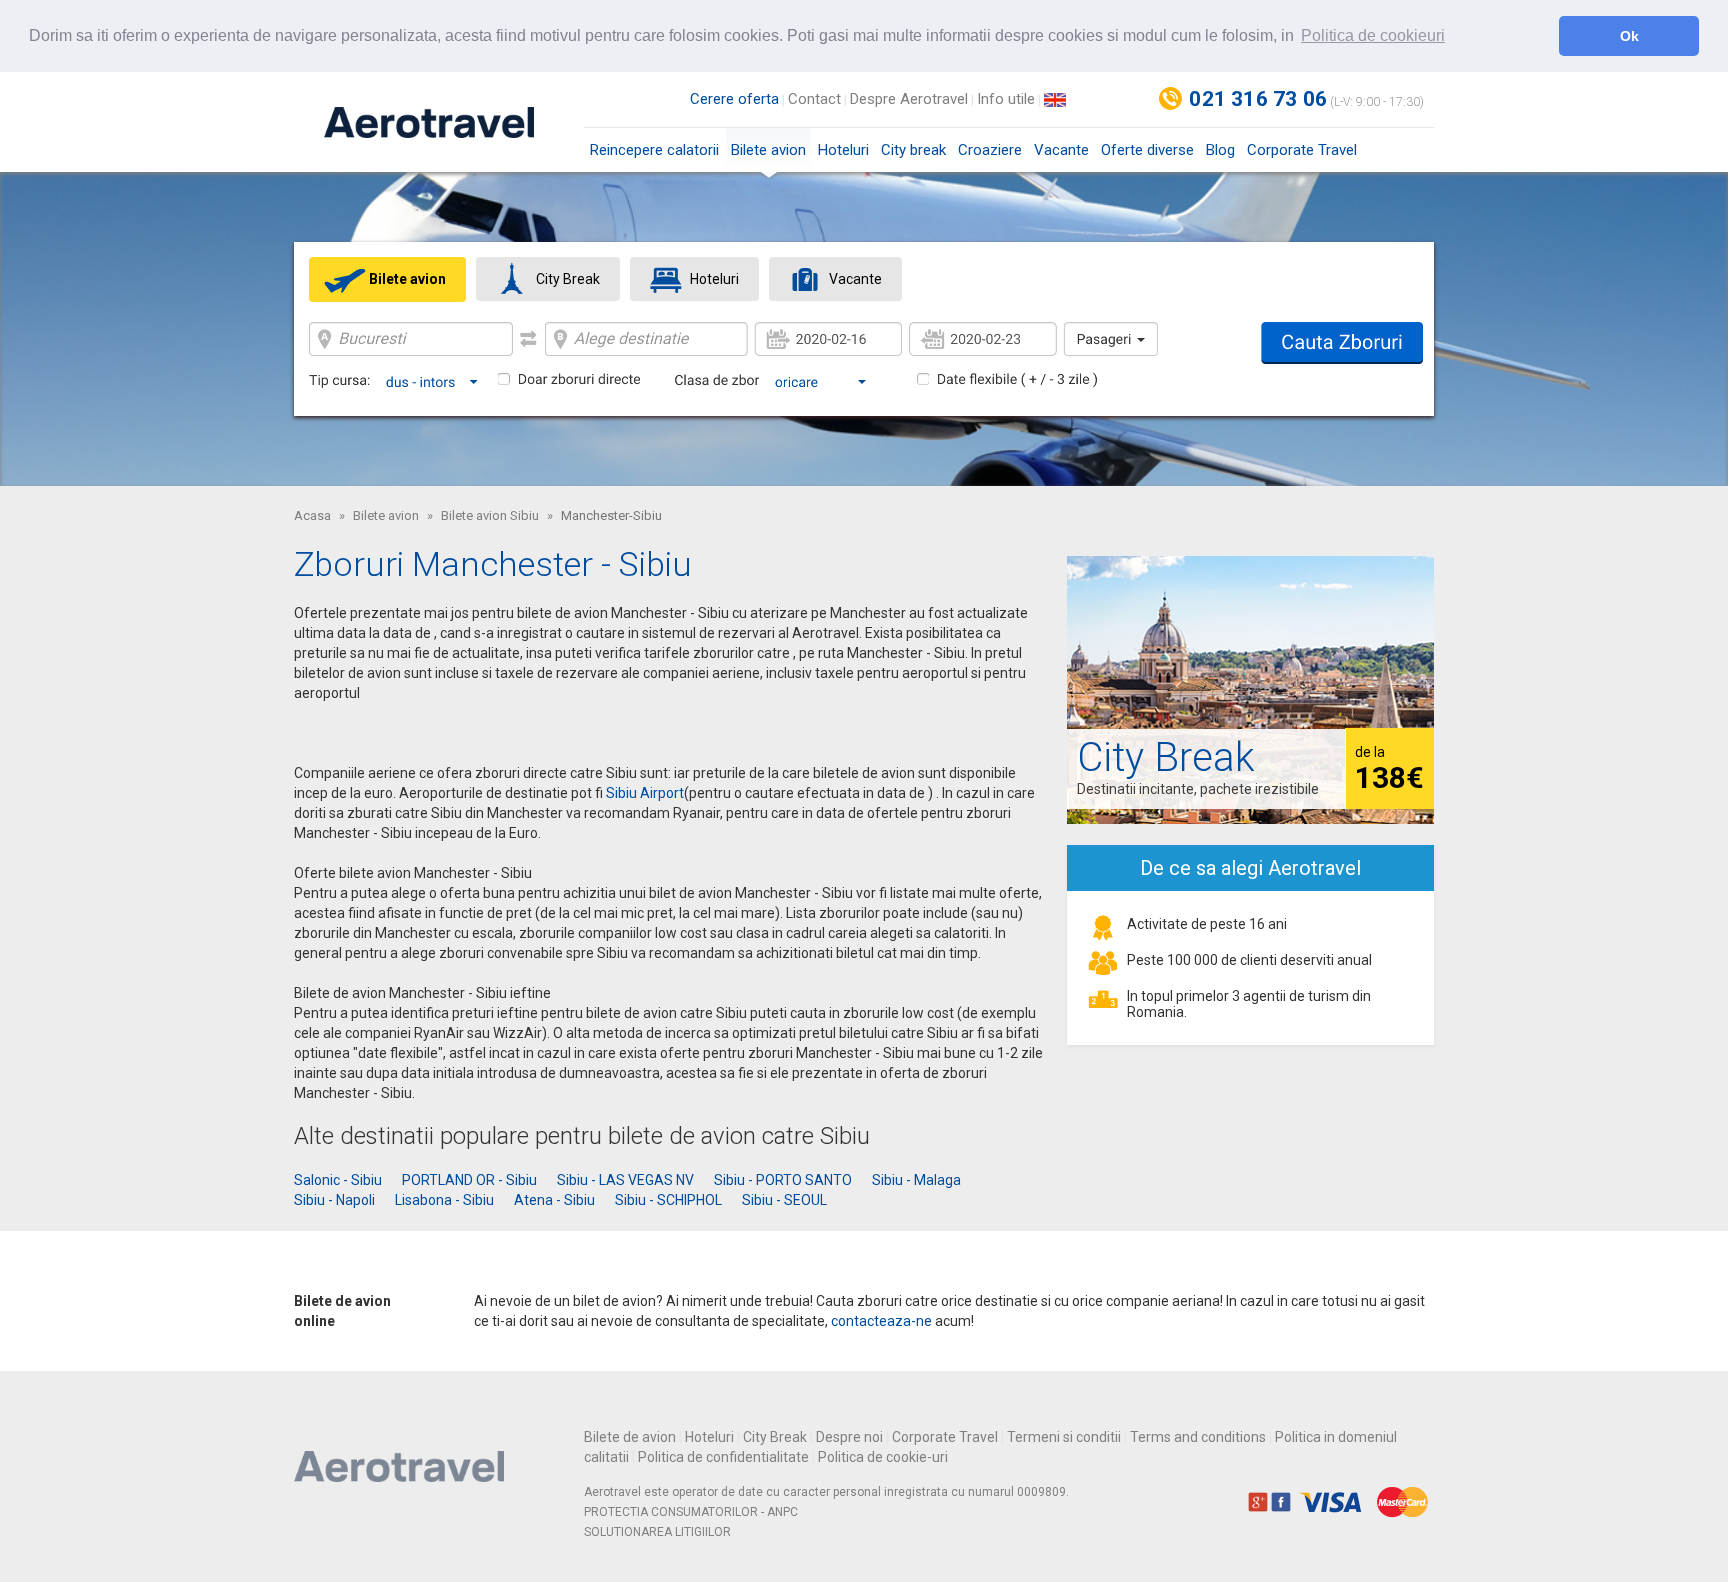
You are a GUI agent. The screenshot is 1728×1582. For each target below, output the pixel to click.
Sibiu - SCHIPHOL (668, 1200)
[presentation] (387, 279)
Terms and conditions (1198, 1437)
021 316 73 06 (1258, 99)
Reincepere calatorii (654, 150)
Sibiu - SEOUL (784, 1200)
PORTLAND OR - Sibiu (469, 1180)
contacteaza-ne (881, 1321)
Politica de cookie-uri (883, 1457)
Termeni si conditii (1064, 1437)
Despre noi (849, 1437)
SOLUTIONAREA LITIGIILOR (657, 1532)
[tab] (387, 279)
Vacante (1061, 150)
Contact (814, 99)
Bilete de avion (630, 1437)
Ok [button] (1629, 36)
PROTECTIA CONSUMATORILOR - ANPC (691, 1512)
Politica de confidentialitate (723, 1457)
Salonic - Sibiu (338, 1180)
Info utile (1006, 99)
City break (913, 150)
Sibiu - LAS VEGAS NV (625, 1180)
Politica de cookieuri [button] (1373, 35)
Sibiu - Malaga (916, 1180)
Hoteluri (843, 150)
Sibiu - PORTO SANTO (783, 1180)
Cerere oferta (734, 99)
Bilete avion (768, 150)
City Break (775, 1437)
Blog (1220, 150)
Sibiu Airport (645, 793)
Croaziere (990, 150)
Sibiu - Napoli (334, 1200)
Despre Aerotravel (909, 99)
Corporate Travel (1302, 150)
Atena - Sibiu (554, 1200)
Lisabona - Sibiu (444, 1200)
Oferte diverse (1147, 150)
